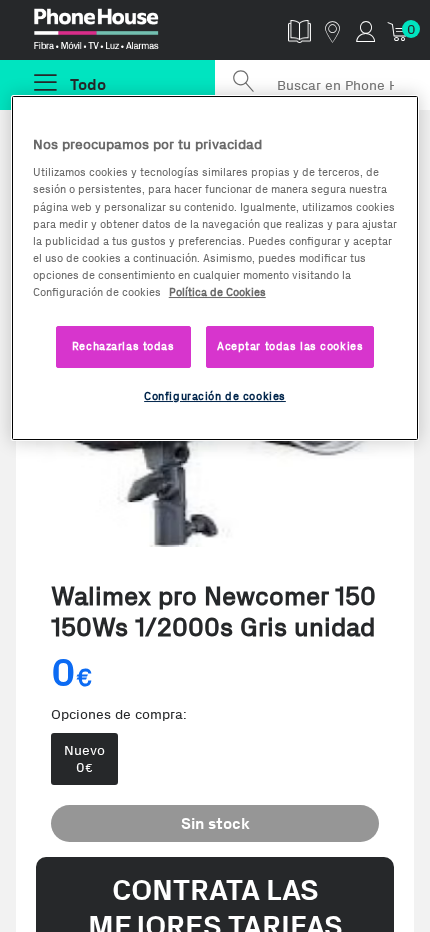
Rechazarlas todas (123, 346)
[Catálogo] (299, 30)
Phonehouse (116, 34)
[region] (215, 268)
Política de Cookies (217, 292)
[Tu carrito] (398, 30)
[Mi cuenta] (365, 30)
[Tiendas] (332, 30)
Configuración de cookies (215, 396)
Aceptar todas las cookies (290, 346)
